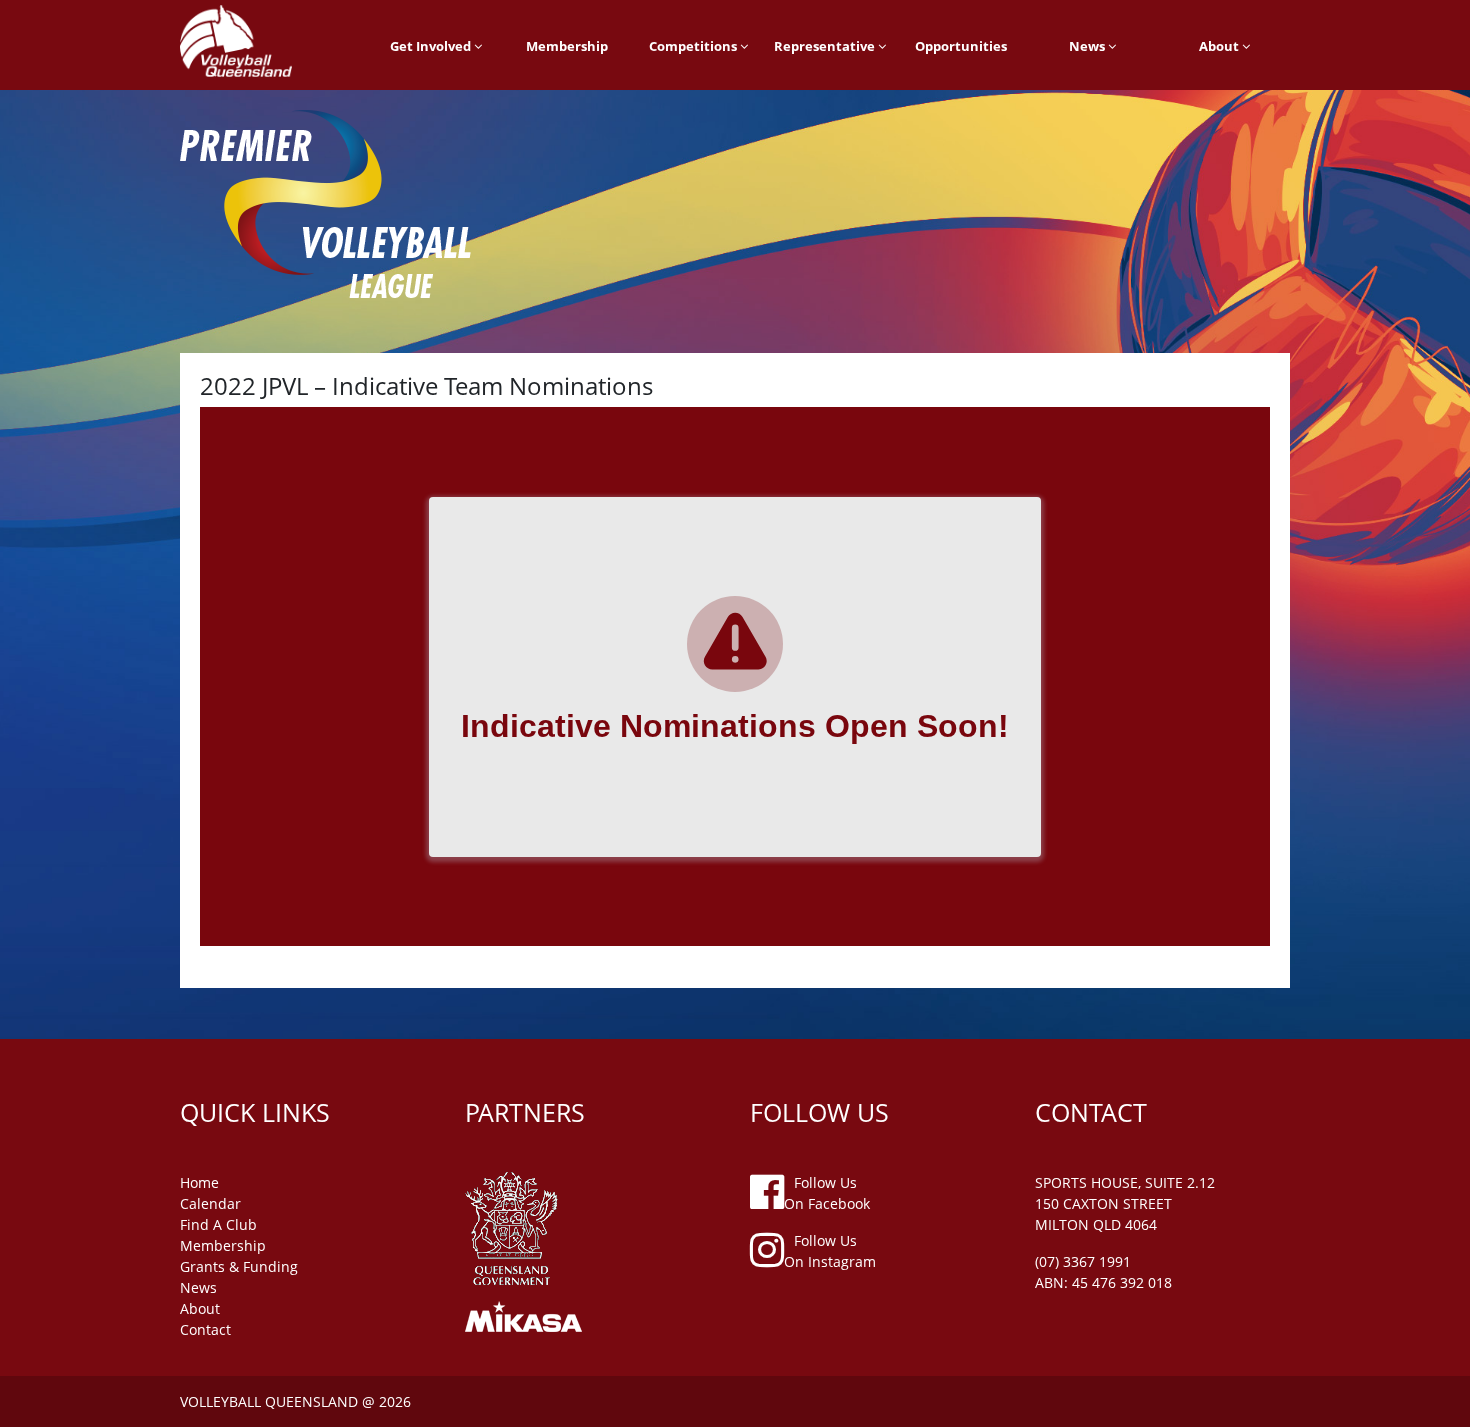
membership (223, 1245)
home (199, 1182)
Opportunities (961, 46)
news (198, 1287)
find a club (218, 1224)
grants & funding (239, 1266)
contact (205, 1329)
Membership (567, 46)
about (200, 1308)
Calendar (210, 1203)
